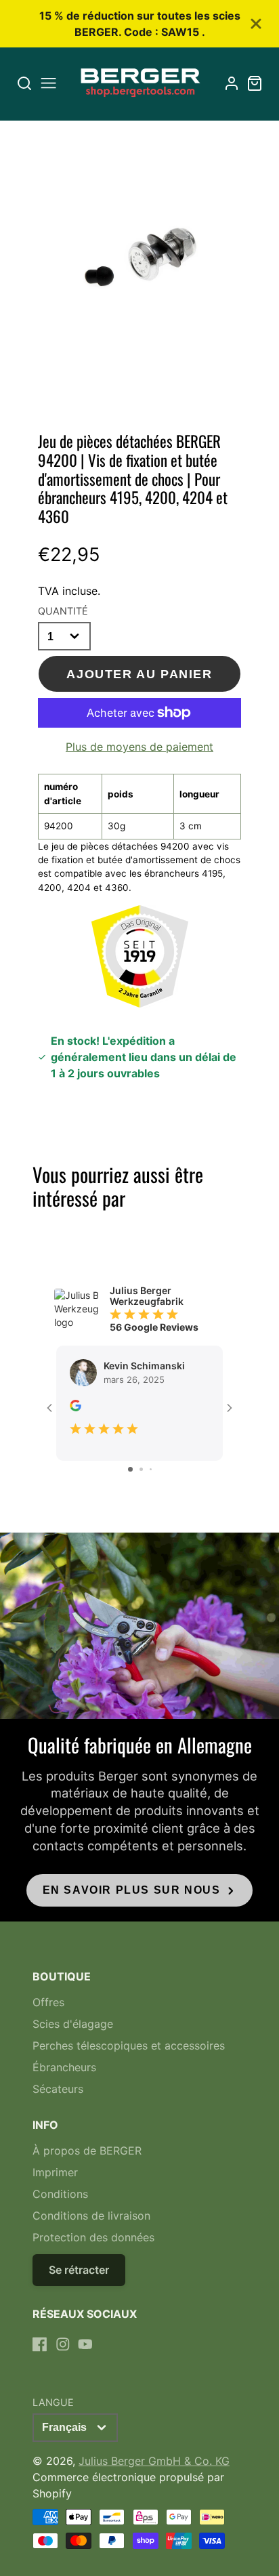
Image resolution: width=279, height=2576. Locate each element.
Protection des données (93, 2237)
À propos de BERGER (87, 2151)
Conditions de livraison (91, 2216)
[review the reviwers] (76, 1408)
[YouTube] (85, 2344)
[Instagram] (63, 2344)
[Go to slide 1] (130, 1469)
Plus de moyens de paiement (139, 747)
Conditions (60, 2194)
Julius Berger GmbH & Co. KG (154, 2461)
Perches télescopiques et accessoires (129, 2045)
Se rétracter (79, 2270)
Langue (53, 2402)
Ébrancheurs (64, 2067)
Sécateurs (58, 2089)
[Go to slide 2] (141, 1469)
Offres (48, 2002)
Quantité (63, 611)
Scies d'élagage (73, 2024)
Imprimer (55, 2172)
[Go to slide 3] (151, 1469)
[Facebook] (40, 2344)
